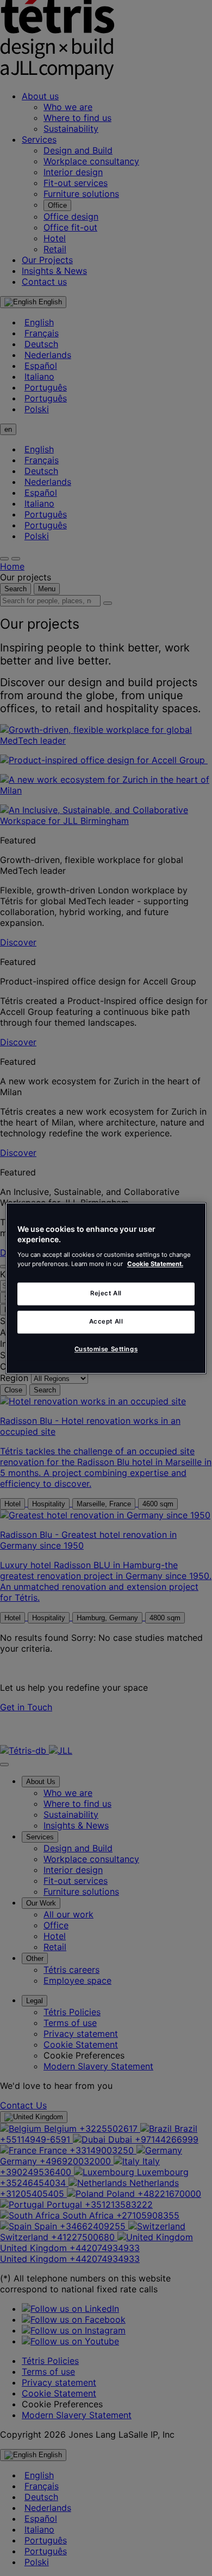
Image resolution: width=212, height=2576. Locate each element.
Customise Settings (106, 1349)
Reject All (106, 1293)
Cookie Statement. (155, 1264)
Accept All (106, 1321)
